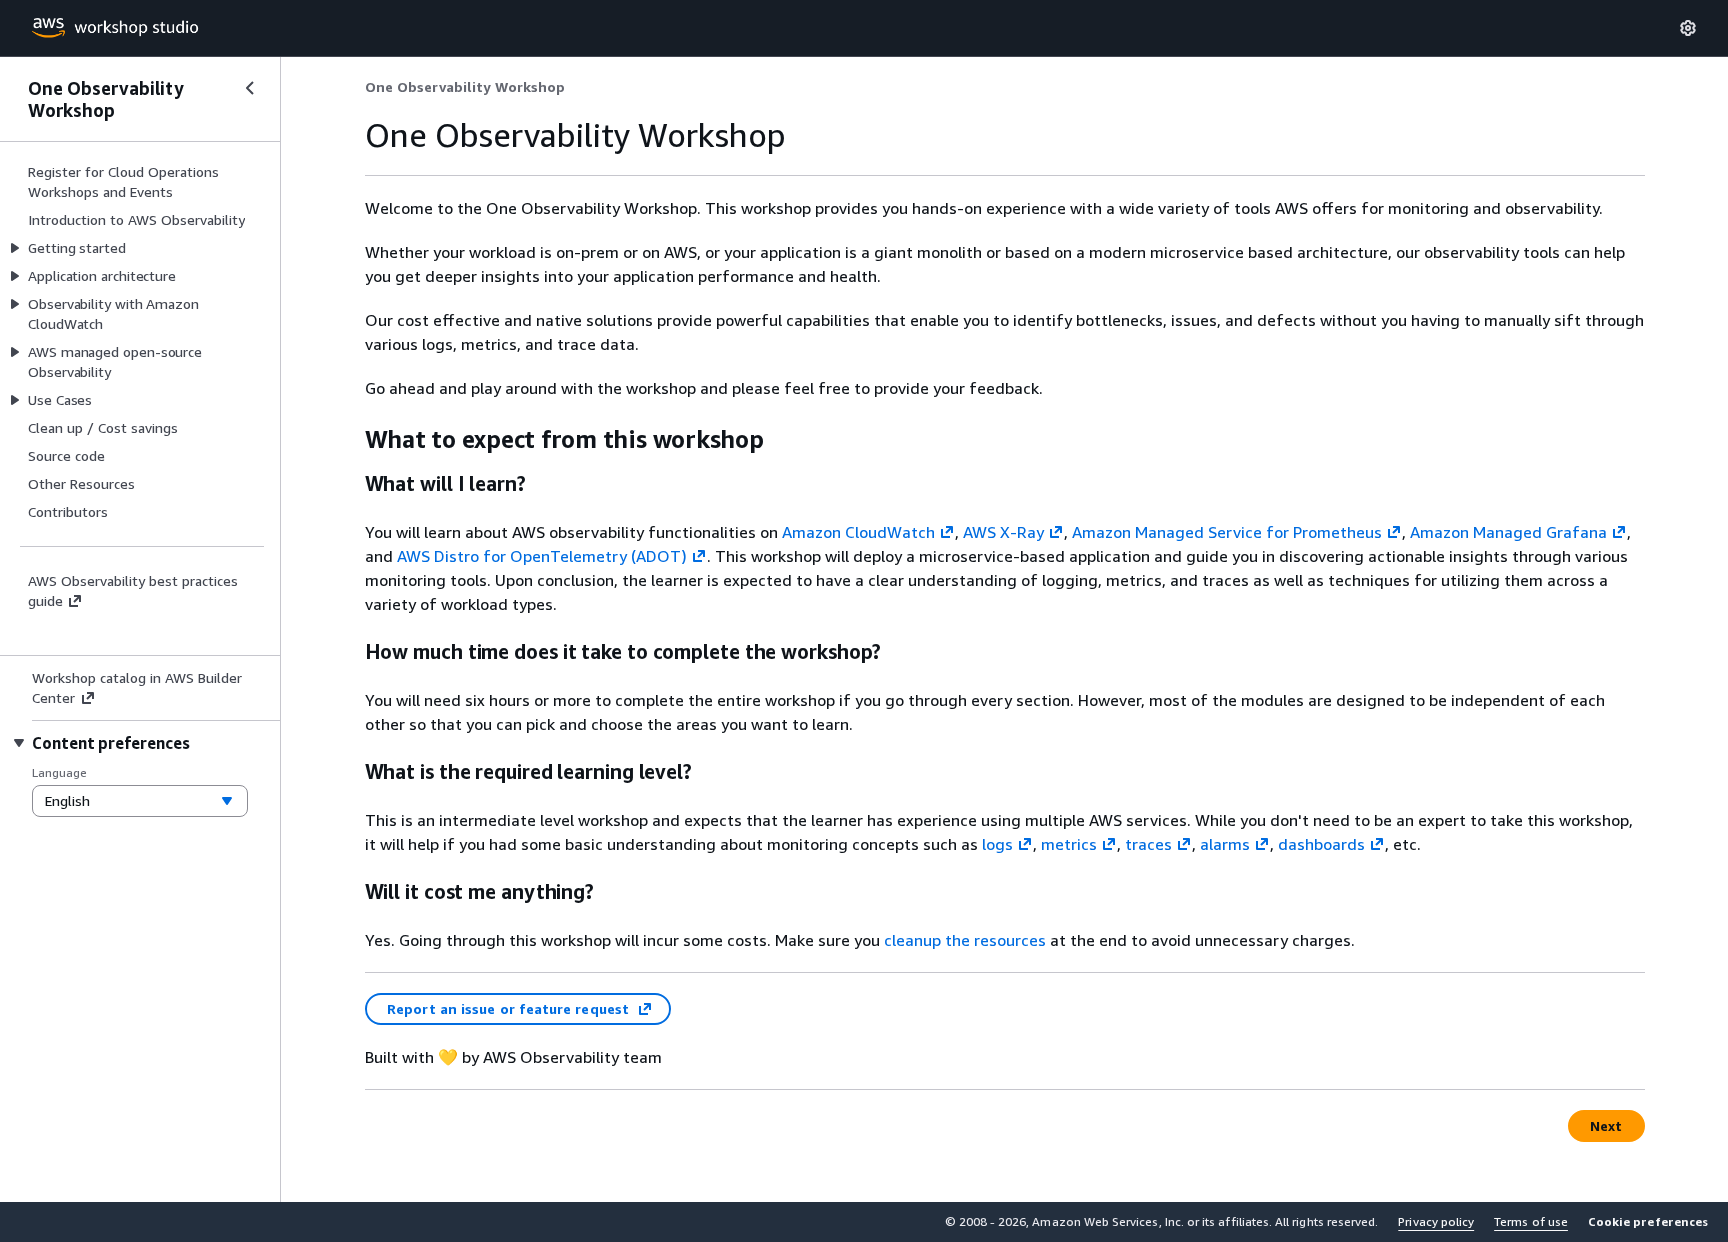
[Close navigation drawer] (250, 88)
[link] (465, 87)
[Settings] (1688, 28)
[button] (1648, 1222)
